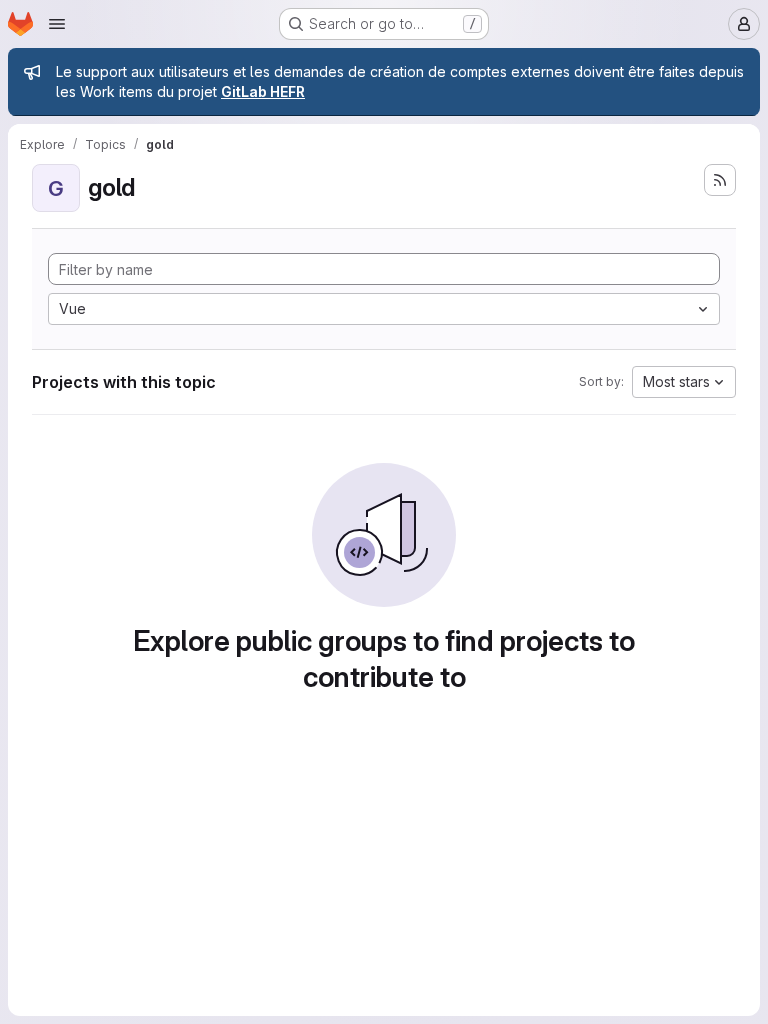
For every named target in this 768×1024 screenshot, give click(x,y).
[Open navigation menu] (57, 24)
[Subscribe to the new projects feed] (720, 180)
